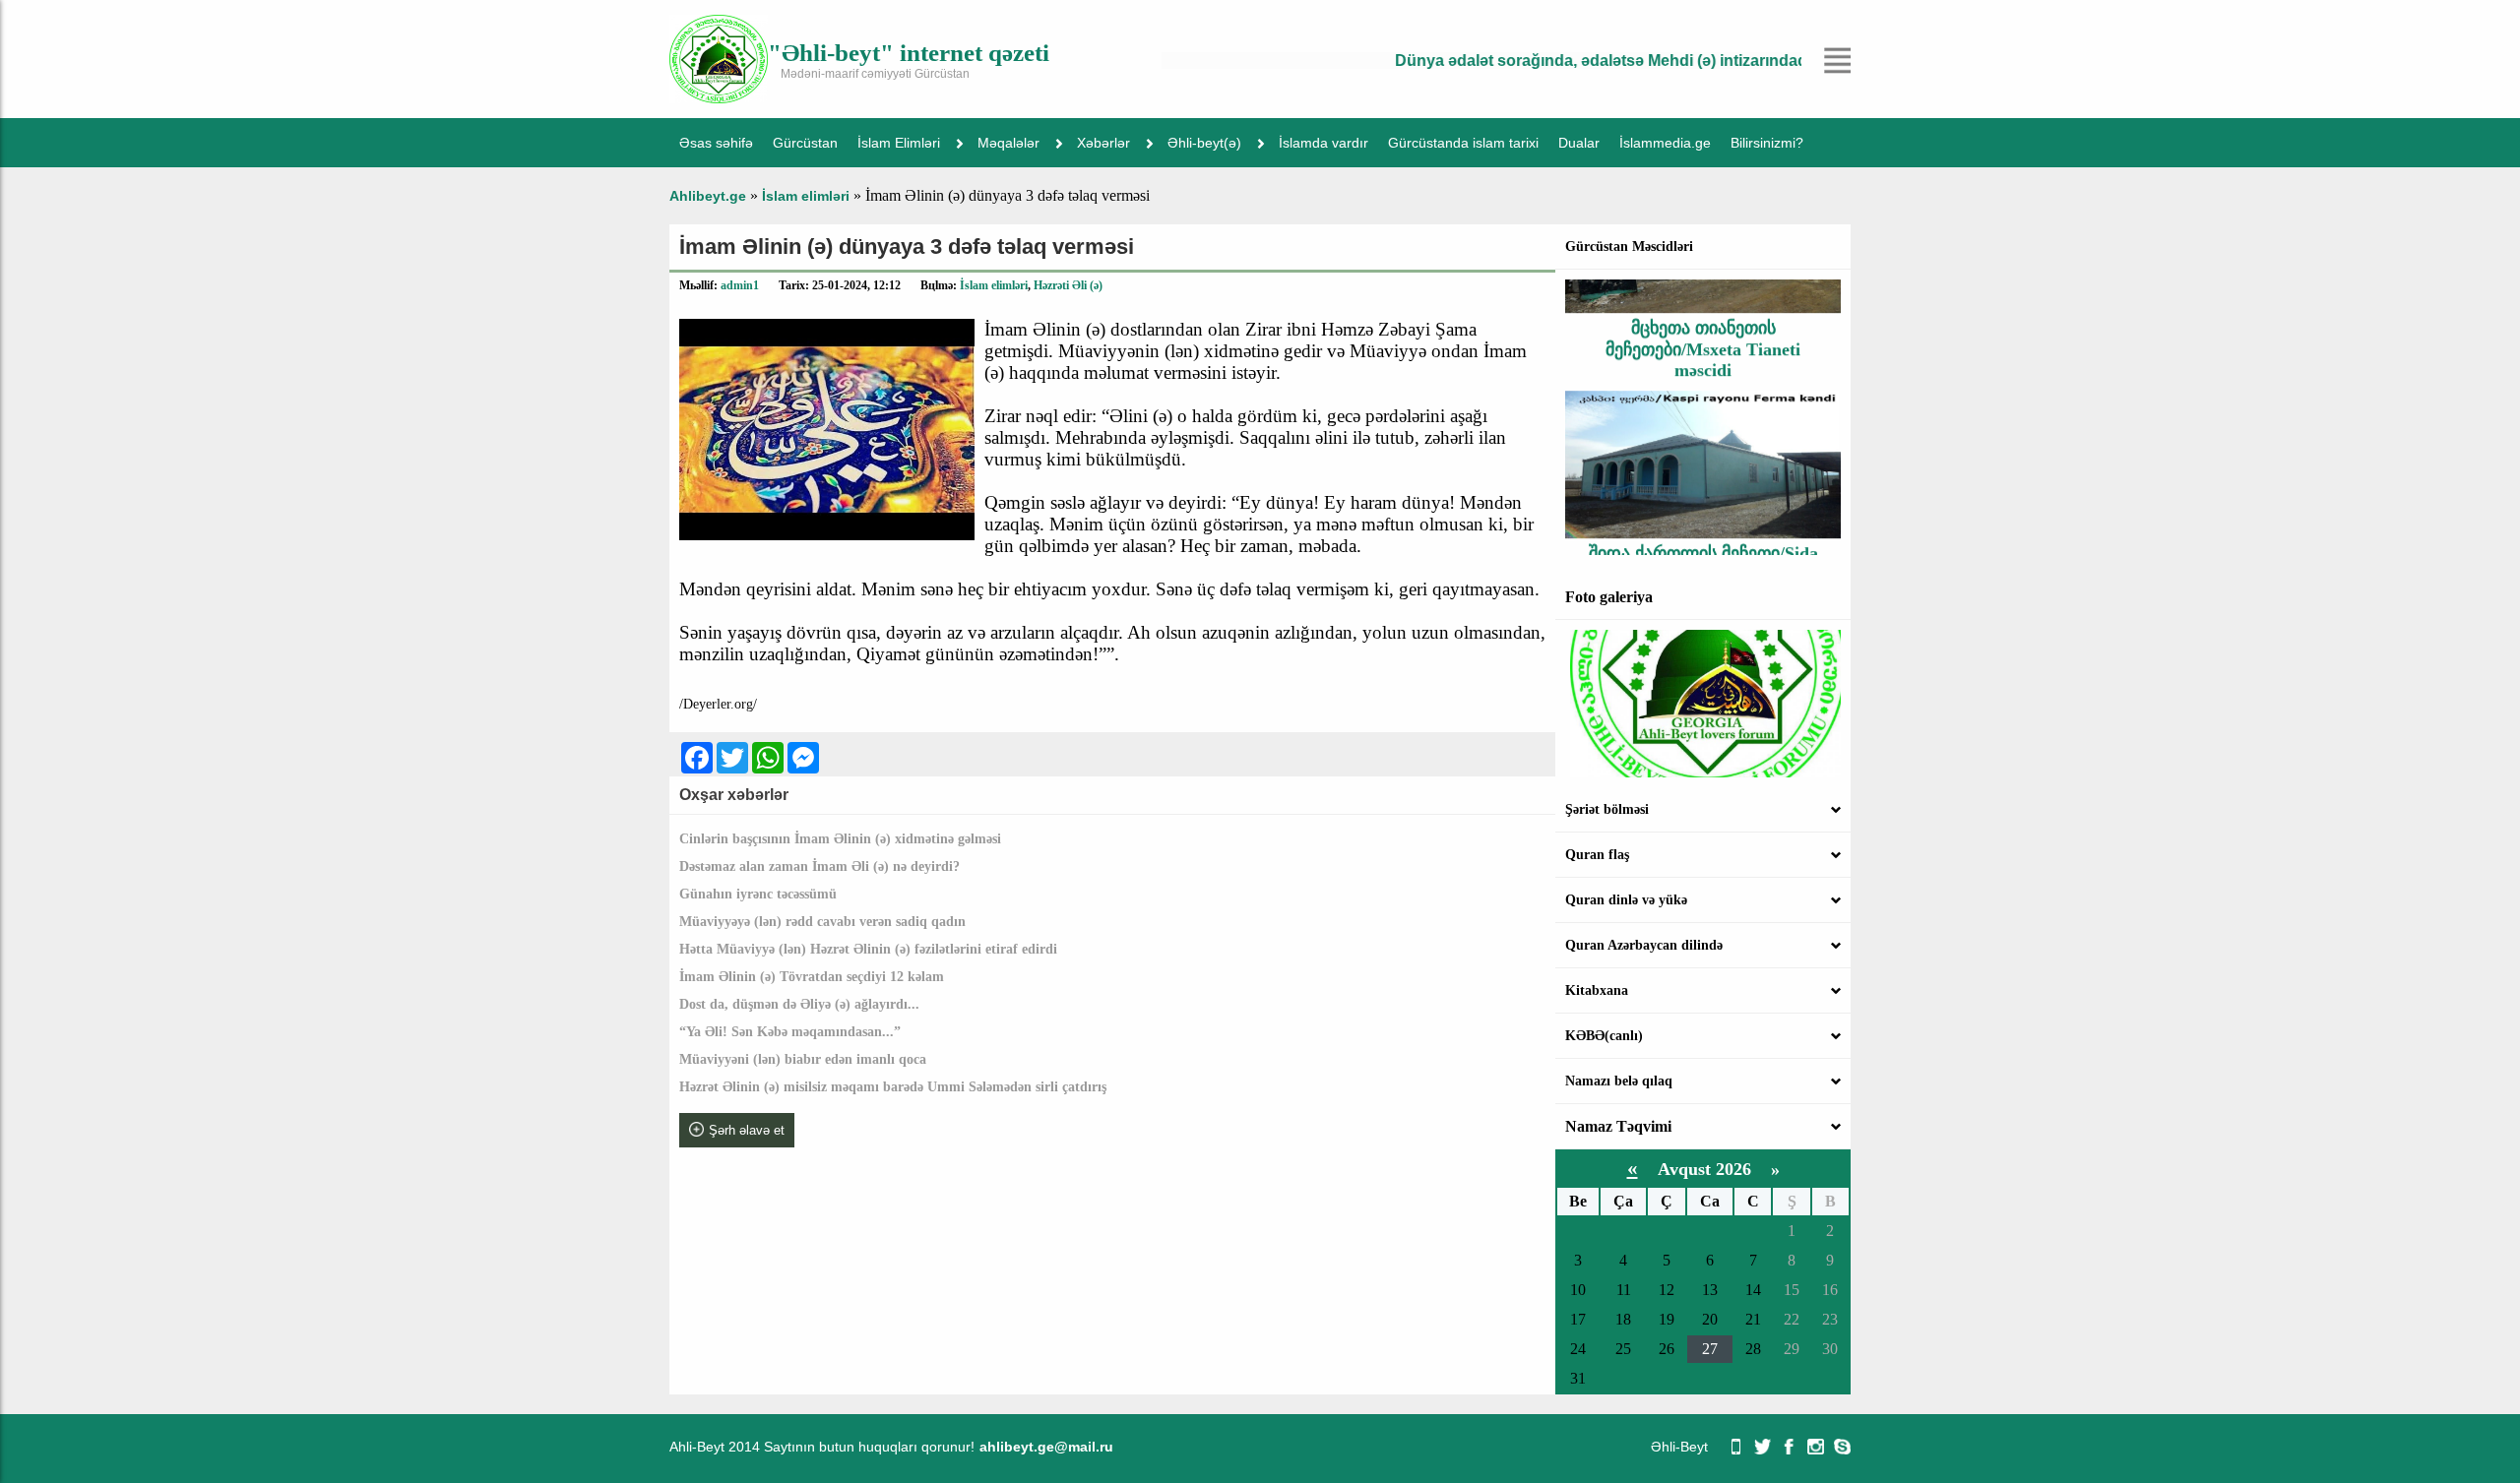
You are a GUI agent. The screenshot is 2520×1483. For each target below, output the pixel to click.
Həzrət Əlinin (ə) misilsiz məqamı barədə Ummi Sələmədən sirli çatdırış (893, 1087)
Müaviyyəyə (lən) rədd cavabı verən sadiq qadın (822, 922)
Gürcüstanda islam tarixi (1463, 143)
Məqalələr (1008, 143)
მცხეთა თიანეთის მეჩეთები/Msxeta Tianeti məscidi (1703, 324)
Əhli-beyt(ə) (1204, 143)
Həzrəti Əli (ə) (1068, 285)
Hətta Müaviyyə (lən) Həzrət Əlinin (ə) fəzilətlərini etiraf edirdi (868, 949)
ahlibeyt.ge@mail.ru (1046, 1447)
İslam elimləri (994, 285)
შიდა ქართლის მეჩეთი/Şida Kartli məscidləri (1703, 539)
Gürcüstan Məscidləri (1629, 247)
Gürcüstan (805, 143)
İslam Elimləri (899, 143)
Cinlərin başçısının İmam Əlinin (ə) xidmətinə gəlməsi (840, 839)
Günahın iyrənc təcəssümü (758, 894)
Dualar (1579, 143)
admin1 (740, 285)
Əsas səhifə (716, 143)
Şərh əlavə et (747, 1130)
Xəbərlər (1103, 143)
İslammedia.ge (1665, 143)
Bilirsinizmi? (1767, 143)
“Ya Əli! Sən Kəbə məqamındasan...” (790, 1032)
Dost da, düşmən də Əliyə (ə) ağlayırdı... (799, 1004)
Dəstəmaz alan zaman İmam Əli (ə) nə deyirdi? (819, 866)
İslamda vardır (1323, 143)
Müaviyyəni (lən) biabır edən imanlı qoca (803, 1059)
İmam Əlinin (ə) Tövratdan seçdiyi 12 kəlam (812, 977)
